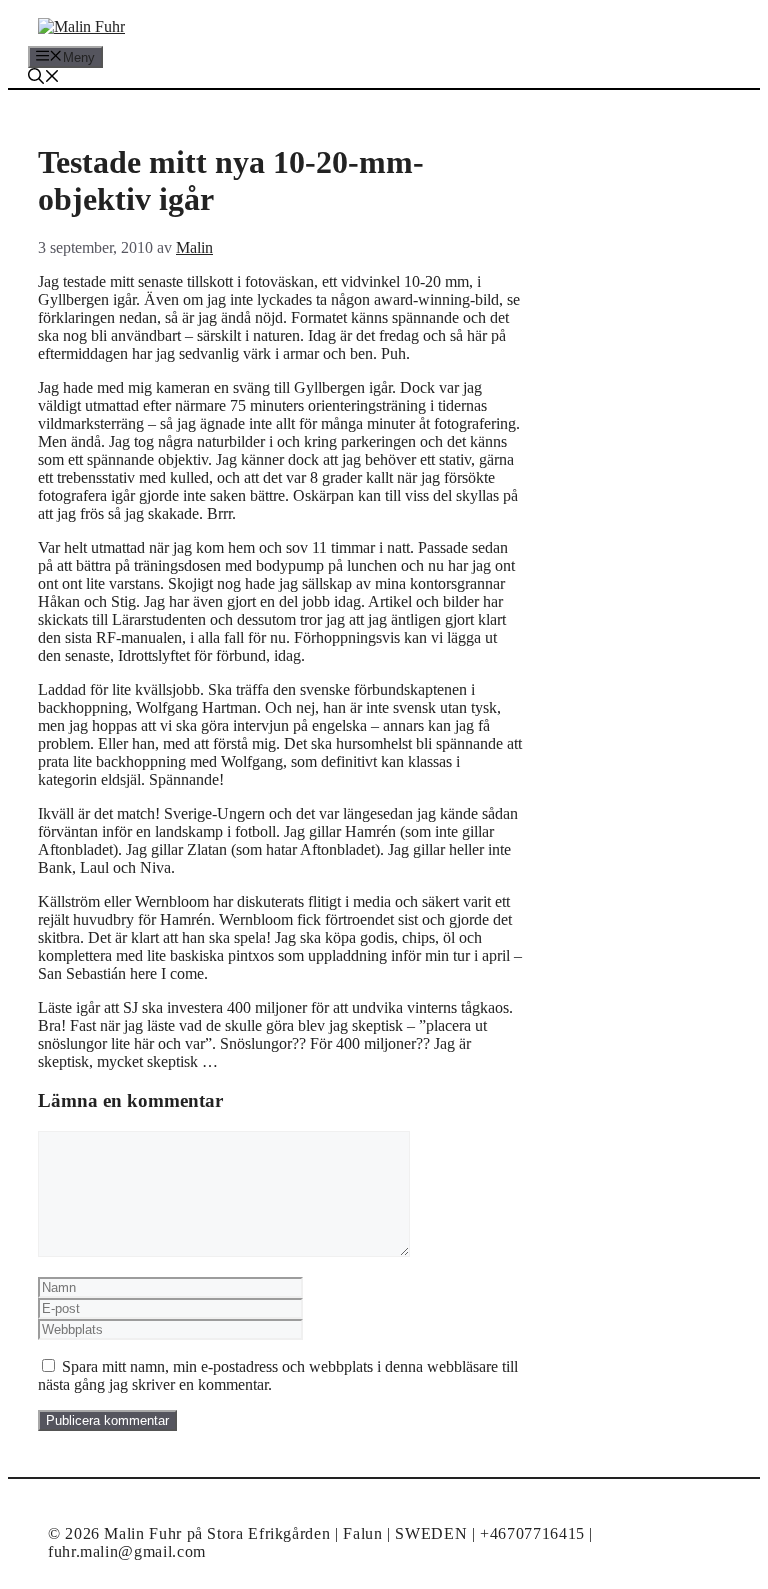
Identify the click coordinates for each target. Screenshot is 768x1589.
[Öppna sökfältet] (44, 78)
